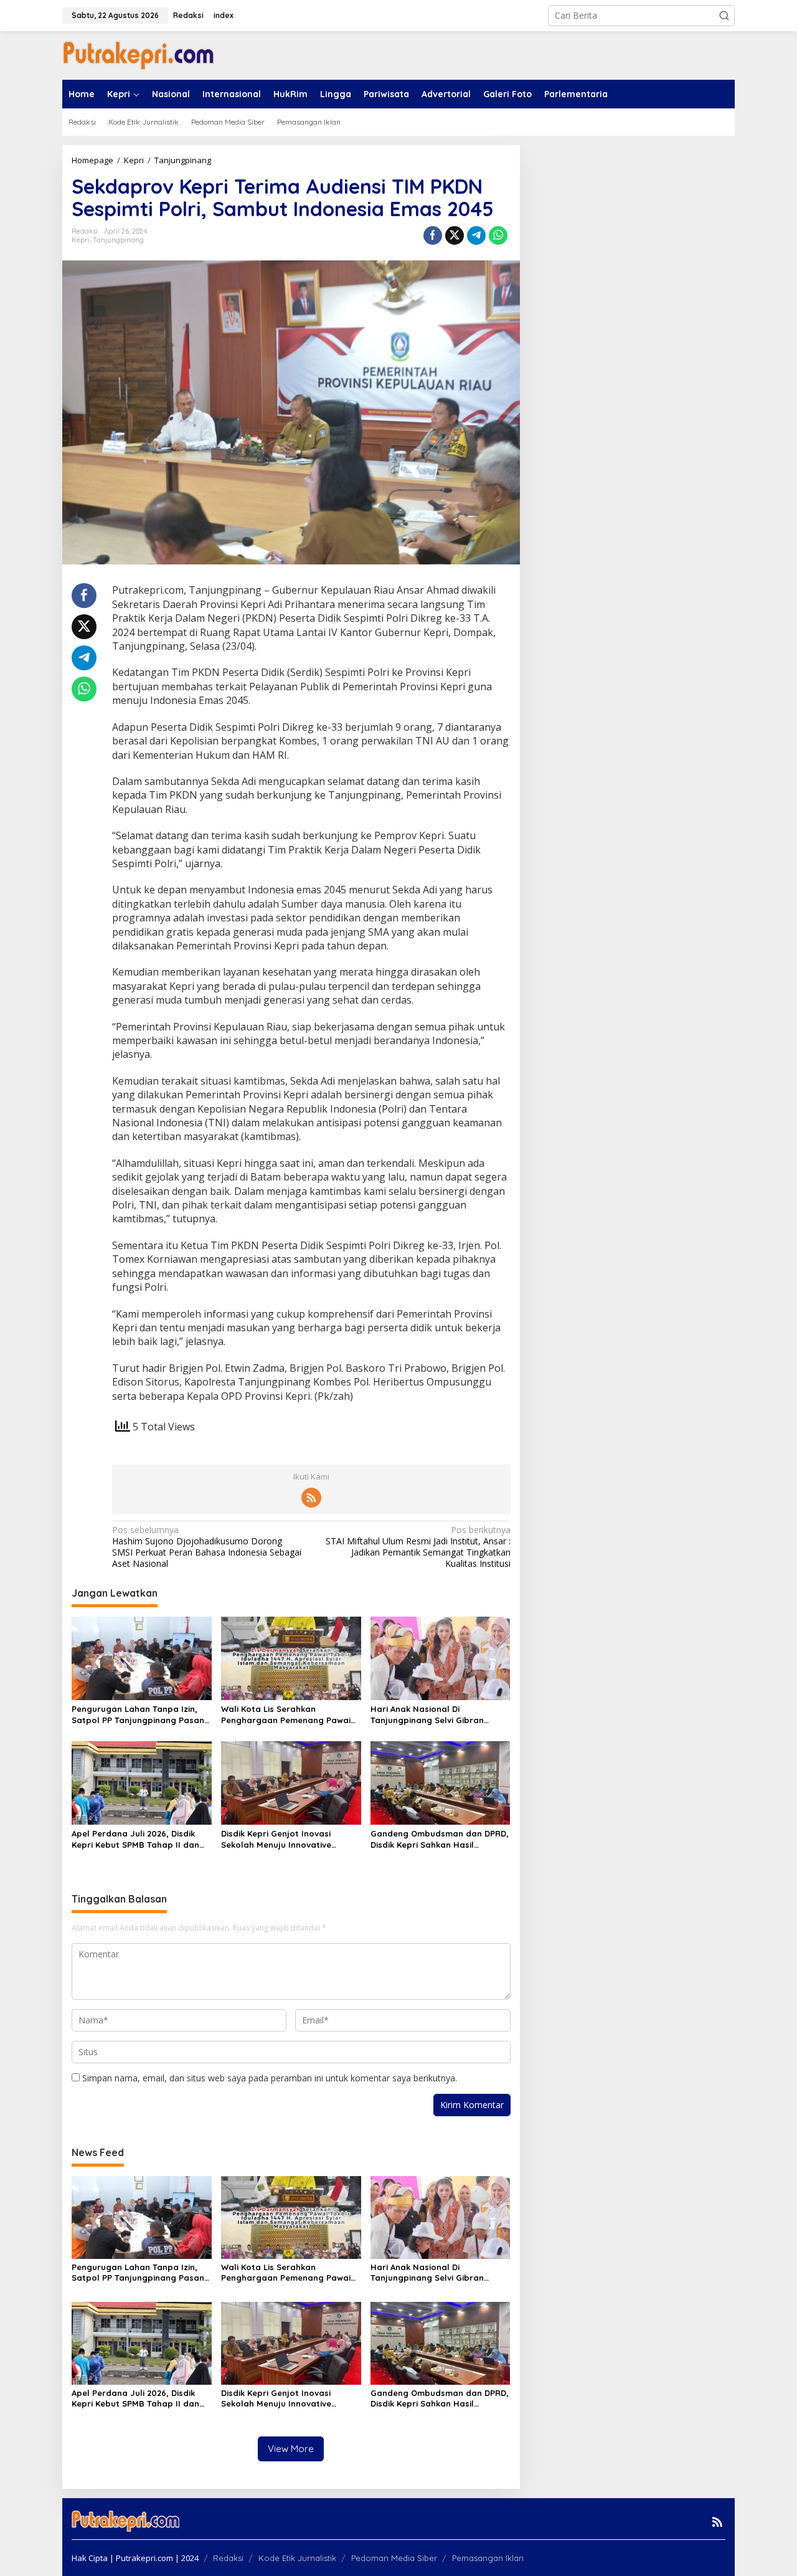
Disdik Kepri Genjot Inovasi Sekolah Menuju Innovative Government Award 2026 (276, 1839)
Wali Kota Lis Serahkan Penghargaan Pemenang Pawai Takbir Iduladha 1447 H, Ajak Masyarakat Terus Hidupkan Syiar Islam (286, 1715)
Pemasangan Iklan (488, 2558)
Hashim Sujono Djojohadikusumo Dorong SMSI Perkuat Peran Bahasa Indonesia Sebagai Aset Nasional (207, 1547)
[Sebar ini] (433, 235)
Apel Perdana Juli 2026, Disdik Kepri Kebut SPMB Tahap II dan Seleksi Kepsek (135, 1839)
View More (291, 2449)
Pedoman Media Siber (394, 2558)
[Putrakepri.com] (138, 55)
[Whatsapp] (498, 235)
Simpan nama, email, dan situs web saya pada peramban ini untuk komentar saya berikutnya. (270, 2078)
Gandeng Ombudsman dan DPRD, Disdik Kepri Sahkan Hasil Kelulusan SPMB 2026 (440, 1839)
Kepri (81, 240)
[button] (724, 16)
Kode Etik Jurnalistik (297, 2558)
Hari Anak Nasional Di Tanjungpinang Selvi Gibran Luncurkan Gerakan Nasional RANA (431, 1715)
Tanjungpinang (118, 240)
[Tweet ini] (455, 235)
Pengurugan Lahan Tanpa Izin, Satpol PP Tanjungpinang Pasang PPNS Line (141, 1715)
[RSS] (311, 1498)
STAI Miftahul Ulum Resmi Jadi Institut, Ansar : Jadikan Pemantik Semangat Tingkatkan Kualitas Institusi (418, 1547)
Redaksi (228, 2558)
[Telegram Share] (476, 235)
